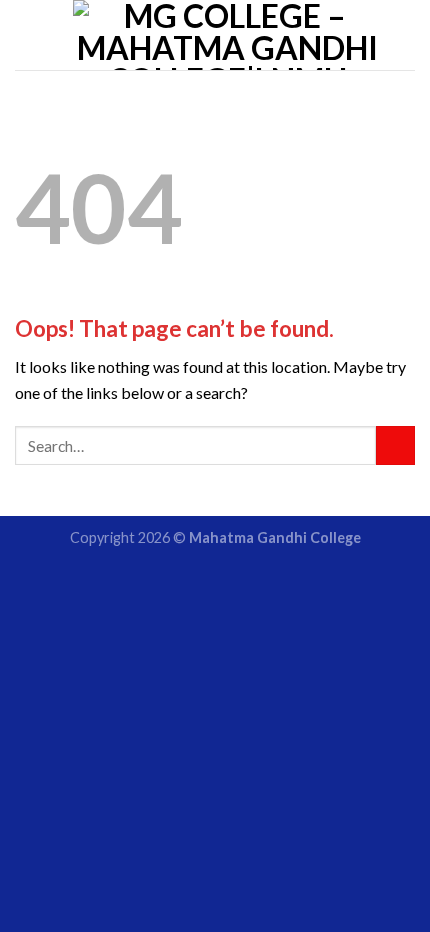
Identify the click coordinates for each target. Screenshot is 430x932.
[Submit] (395, 445)
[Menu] (27, 34)
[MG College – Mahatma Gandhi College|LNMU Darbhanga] (227, 35)
